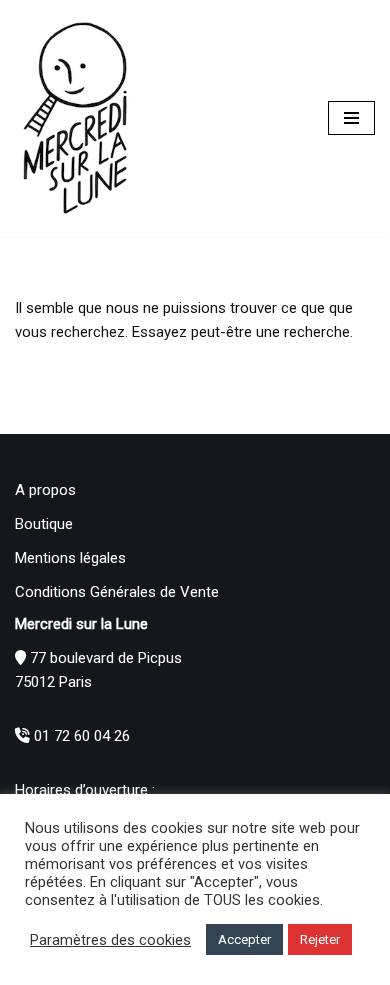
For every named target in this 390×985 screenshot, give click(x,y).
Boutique (44, 524)
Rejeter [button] (320, 939)
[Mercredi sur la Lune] (75, 118)
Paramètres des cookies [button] (110, 940)
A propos (45, 490)
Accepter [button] (244, 939)
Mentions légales (70, 558)
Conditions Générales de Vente (117, 592)
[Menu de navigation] (351, 118)
